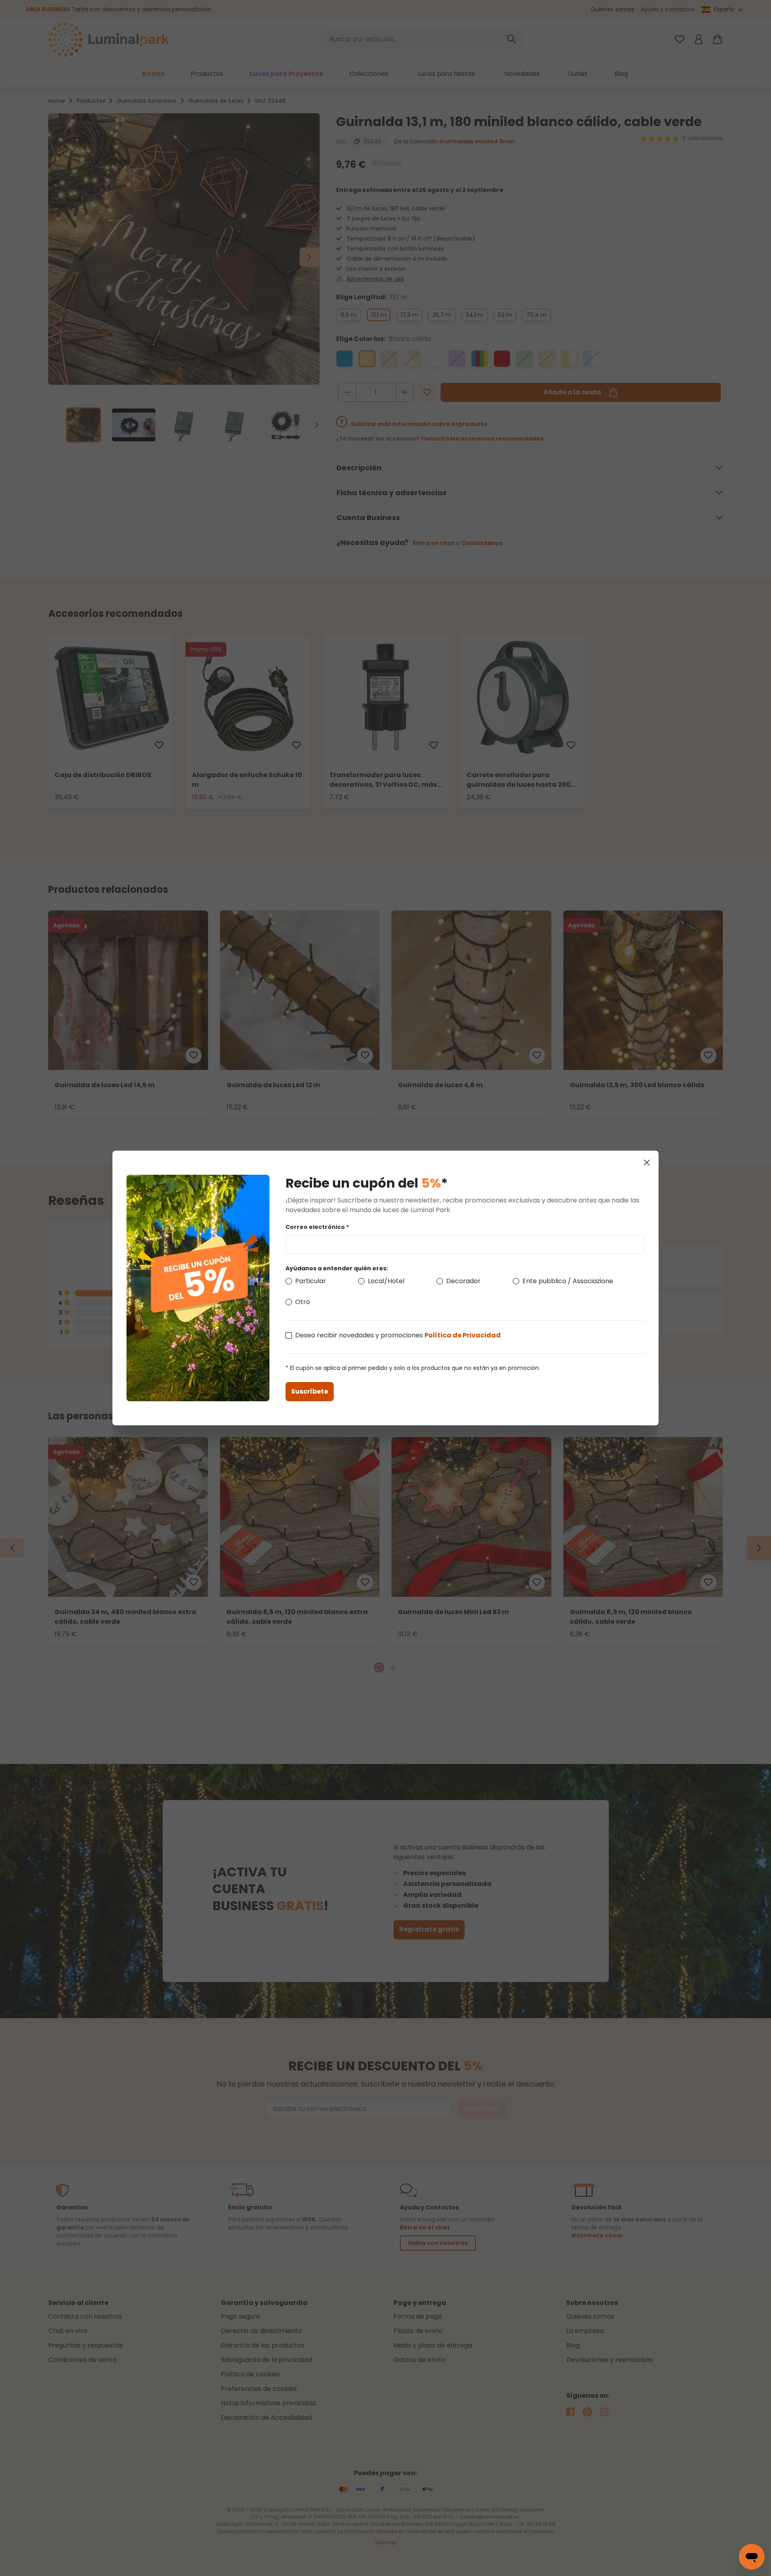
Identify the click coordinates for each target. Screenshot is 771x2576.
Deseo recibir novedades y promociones (398, 1335)
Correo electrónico (317, 1227)
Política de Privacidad (463, 1335)
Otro (303, 1302)
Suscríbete (310, 1391)
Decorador (463, 1281)
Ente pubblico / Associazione (568, 1281)
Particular (311, 1281)
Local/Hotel (386, 1281)
